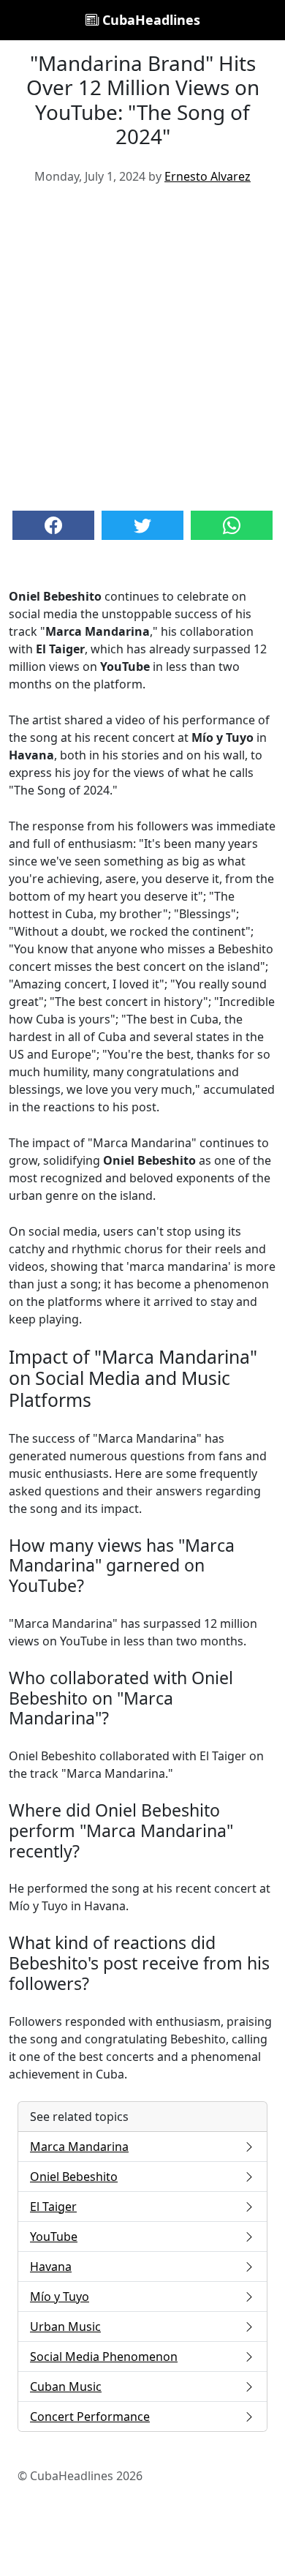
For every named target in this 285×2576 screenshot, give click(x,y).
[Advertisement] (142, 346)
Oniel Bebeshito (74, 2177)
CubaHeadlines (149, 20)
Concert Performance (90, 2417)
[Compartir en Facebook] (53, 525)
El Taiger (53, 2207)
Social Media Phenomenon (104, 2357)
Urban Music (65, 2327)
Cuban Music (66, 2387)
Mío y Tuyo (60, 2297)
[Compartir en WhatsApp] (232, 525)
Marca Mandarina (79, 2147)
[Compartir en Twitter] (142, 525)
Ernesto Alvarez (208, 176)
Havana (51, 2267)
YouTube (54, 2237)
